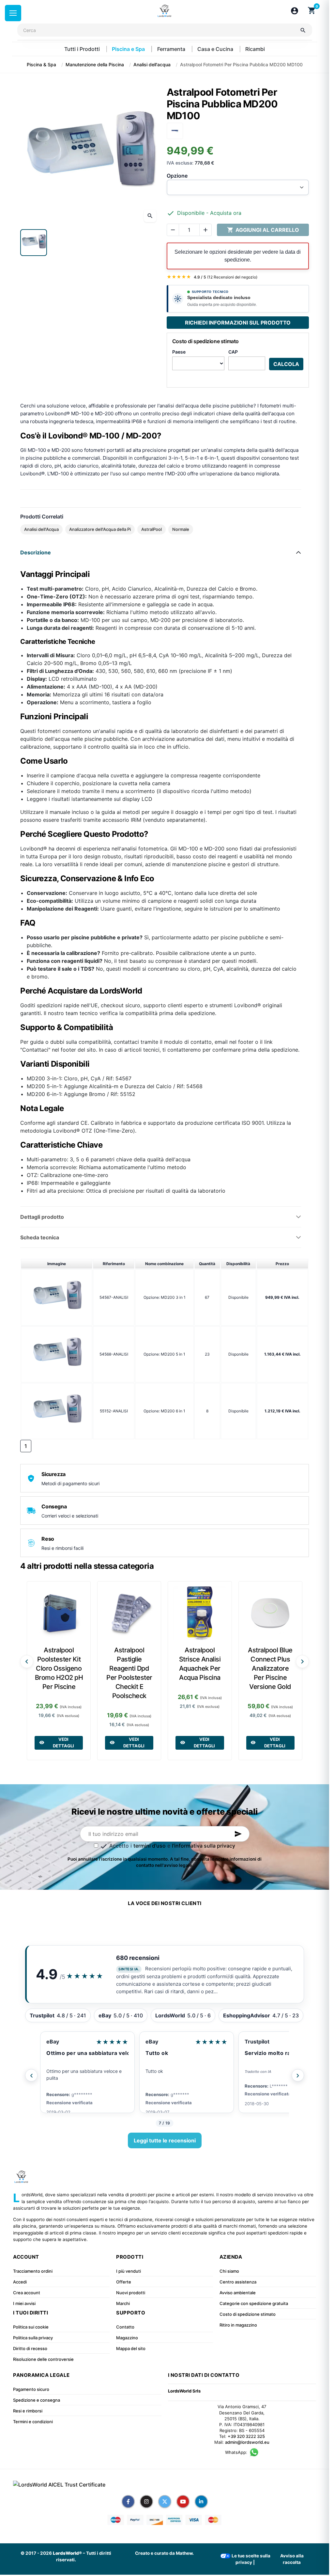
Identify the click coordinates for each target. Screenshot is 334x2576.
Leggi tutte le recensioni (165, 2140)
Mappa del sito (131, 2348)
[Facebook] (128, 2502)
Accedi (20, 2282)
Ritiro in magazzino (238, 2325)
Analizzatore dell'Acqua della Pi (100, 529)
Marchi (123, 2303)
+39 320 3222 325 (246, 2436)
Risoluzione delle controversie (43, 2359)
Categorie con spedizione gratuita (254, 2303)
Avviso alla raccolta (292, 2559)
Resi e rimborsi (28, 2411)
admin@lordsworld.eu (247, 2442)
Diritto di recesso (30, 2348)
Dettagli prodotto (42, 1217)
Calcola (286, 364)
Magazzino (127, 2338)
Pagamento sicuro (31, 2389)
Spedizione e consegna (37, 2400)
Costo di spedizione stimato (248, 2314)
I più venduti (129, 2271)
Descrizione (36, 552)
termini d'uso (150, 1846)
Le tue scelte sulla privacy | (250, 2559)
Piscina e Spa (129, 49)
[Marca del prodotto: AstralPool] (175, 130)
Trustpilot (257, 2042)
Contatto (125, 2327)
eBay (53, 2042)
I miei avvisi (24, 2303)
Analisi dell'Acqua (41, 529)
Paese (179, 352)
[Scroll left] (27, 1662)
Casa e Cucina (216, 49)
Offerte (124, 2282)
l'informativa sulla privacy (204, 1846)
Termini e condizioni (33, 2422)
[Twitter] (165, 2502)
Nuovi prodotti (131, 2293)
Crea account (27, 2293)
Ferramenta (172, 49)
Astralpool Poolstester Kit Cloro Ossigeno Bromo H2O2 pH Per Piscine (59, 1668)
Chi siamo (229, 2271)
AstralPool (152, 529)
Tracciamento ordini (33, 2271)
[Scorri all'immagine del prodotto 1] (34, 243)
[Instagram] (146, 2502)
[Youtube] (183, 2502)
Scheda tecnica (40, 1237)
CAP (233, 352)
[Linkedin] (201, 2502)
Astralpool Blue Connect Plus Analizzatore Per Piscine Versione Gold (270, 1668)
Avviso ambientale (238, 2293)
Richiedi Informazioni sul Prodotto (238, 323)
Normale (181, 529)
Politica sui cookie (31, 2327)
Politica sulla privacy (33, 2338)
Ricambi (255, 49)
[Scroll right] (302, 1662)
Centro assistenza (238, 2282)
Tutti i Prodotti (83, 49)
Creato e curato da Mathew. (164, 2553)
